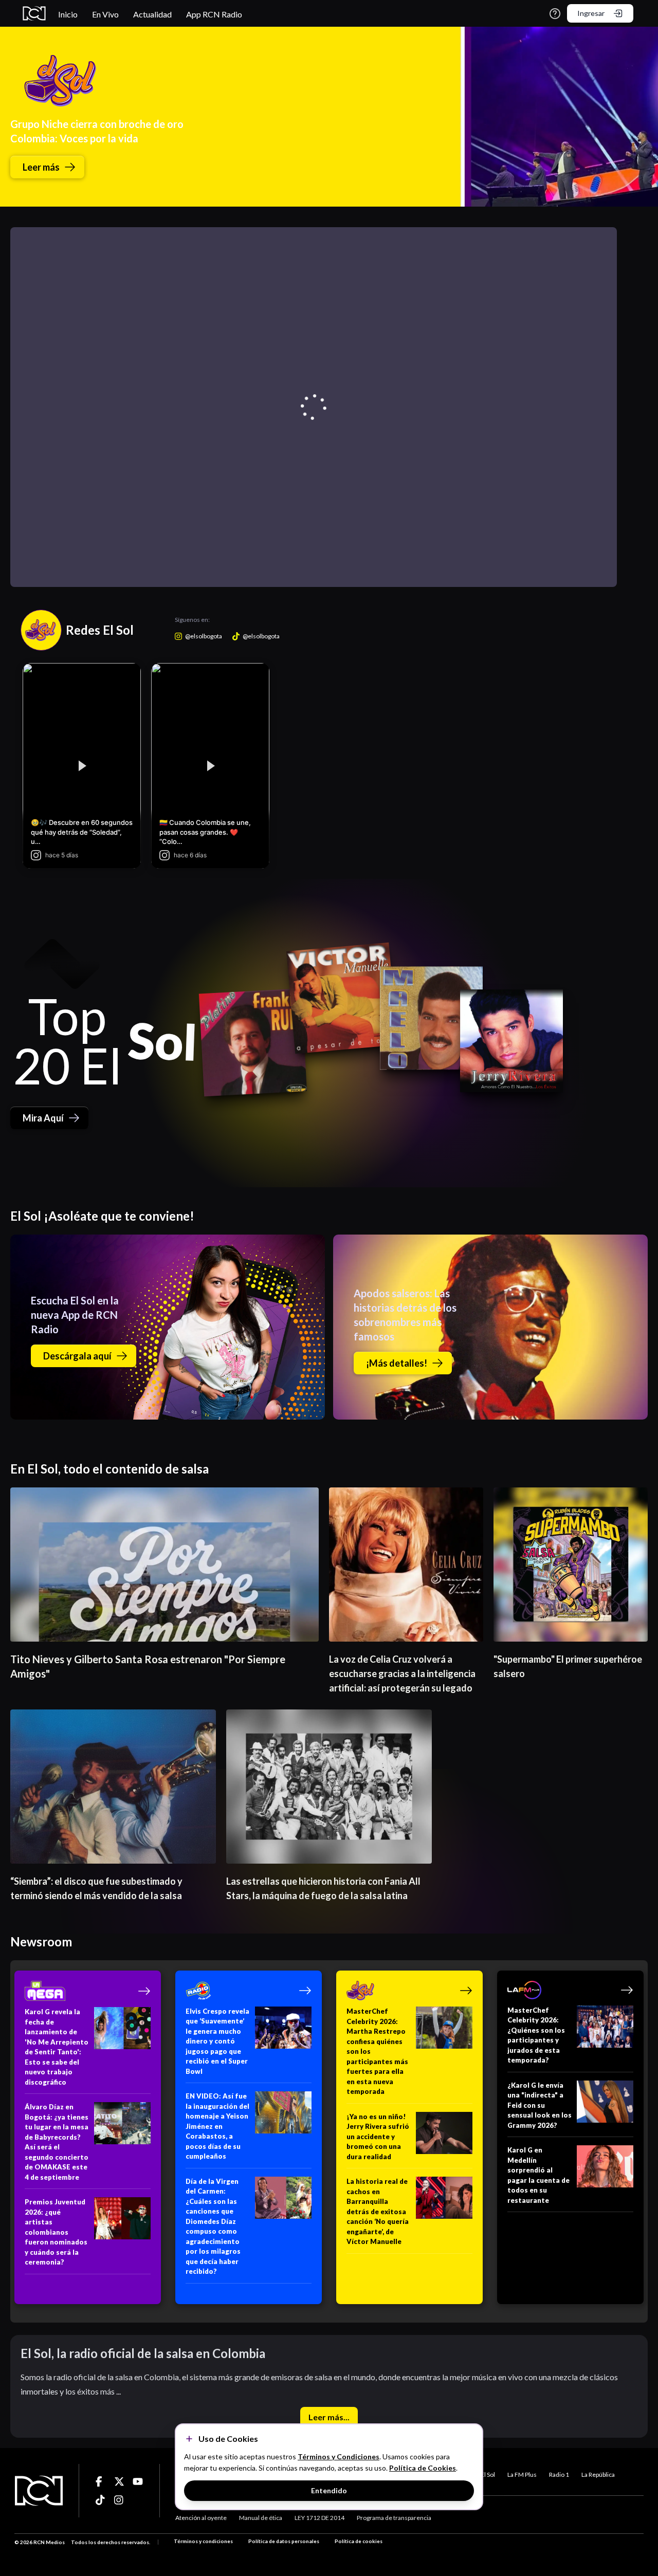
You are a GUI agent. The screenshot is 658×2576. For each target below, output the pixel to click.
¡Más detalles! (397, 1363)
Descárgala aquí (77, 1356)
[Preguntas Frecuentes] (555, 14)
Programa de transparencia (394, 2518)
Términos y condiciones (203, 2541)
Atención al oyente (201, 2518)
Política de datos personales (284, 2541)
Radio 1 (559, 2474)
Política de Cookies (423, 2468)
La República (598, 2474)
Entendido (329, 2490)
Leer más (41, 167)
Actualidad (152, 14)
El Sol (488, 2474)
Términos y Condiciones (339, 2457)
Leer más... (329, 2417)
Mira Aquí (43, 1118)
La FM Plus (522, 2474)
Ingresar (591, 13)
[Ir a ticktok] (101, 2481)
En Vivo (105, 14)
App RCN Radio (214, 14)
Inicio (68, 14)
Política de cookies (359, 2541)
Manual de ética (261, 2518)
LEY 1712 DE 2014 (319, 2518)
